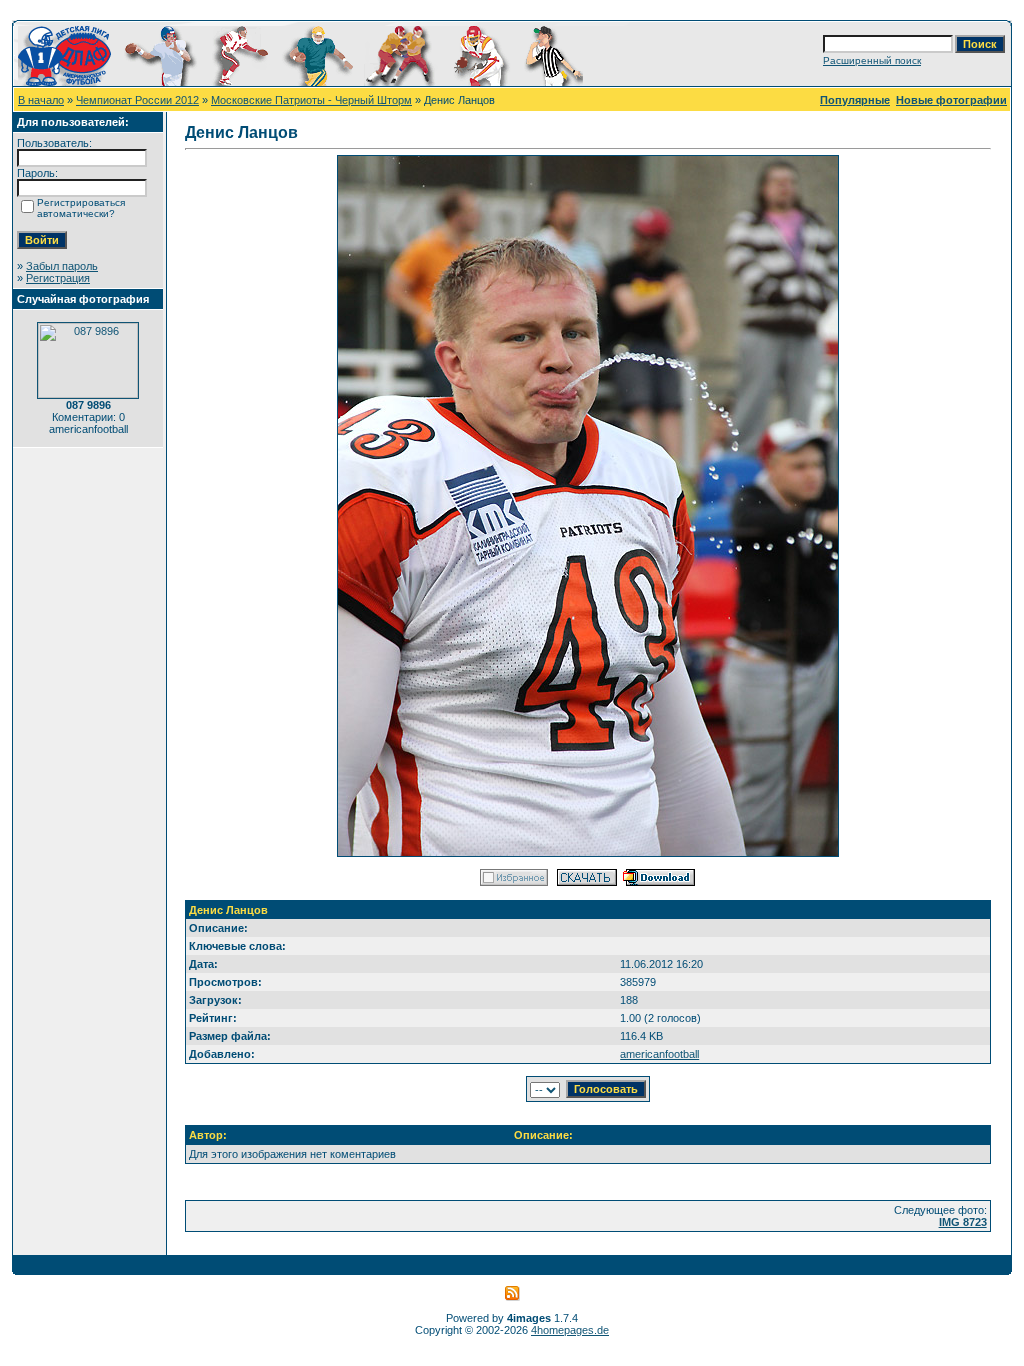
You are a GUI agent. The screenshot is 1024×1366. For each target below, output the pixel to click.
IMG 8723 (963, 1222)
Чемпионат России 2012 (137, 100)
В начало (41, 100)
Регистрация (58, 278)
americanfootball (659, 1054)
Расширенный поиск (872, 60)
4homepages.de (570, 1330)
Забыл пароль (62, 266)
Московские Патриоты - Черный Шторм (311, 100)
